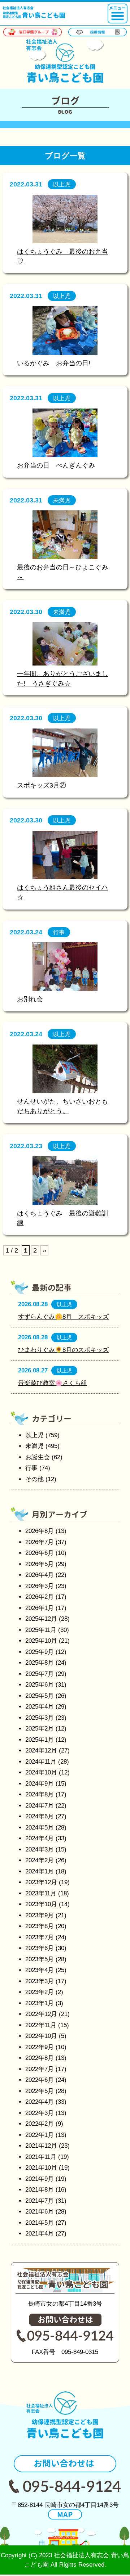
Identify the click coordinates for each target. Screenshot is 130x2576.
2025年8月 (40, 1663)
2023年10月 (41, 1904)
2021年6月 (40, 2212)
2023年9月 (40, 1915)
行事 (31, 1468)
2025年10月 (41, 1641)
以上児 (34, 1435)
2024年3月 (40, 1849)
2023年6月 (40, 1948)
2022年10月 (41, 2036)
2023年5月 (40, 1959)
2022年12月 (41, 2014)
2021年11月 (41, 2157)
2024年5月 (40, 1828)
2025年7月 (40, 1674)
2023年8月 (40, 1926)
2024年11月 (41, 1762)
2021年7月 (40, 2201)
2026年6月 (40, 1553)
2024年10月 (41, 1772)
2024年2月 (40, 1860)
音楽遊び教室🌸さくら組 (53, 1383)
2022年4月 (40, 2102)
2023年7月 (40, 1937)
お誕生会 (38, 1457)
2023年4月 (40, 1970)
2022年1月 (40, 2135)
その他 (34, 1479)
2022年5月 (40, 2091)
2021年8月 (40, 2190)
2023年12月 (41, 1882)
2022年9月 (40, 2047)
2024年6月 (40, 1816)
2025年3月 (40, 1718)
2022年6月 (40, 2080)
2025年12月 (41, 1619)
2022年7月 (40, 2069)
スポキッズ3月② (42, 785)
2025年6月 (40, 1685)
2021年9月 (40, 2179)
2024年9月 (40, 1784)
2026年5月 (40, 1564)
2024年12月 (41, 1751)
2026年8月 (40, 1531)
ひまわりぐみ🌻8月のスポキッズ (63, 1350)
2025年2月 (40, 1729)
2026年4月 (40, 1575)
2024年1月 (40, 1871)
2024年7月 (40, 1806)
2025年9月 (40, 1652)
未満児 (34, 1446)
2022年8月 (40, 2058)
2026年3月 (40, 1586)
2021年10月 (41, 2168)
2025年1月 (40, 1740)
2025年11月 (41, 1630)
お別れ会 (30, 999)
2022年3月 (40, 2113)
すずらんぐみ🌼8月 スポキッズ (63, 1317)
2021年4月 (40, 2234)
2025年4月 (40, 1707)
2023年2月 (40, 1992)
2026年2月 (40, 1597)
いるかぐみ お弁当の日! (54, 363)
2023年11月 (41, 1893)
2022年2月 (40, 2124)
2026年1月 (40, 1608)
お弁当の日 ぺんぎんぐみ (56, 465)
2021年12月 (41, 2146)
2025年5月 (40, 1696)
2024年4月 (40, 1838)
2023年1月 (40, 2003)
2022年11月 (41, 2025)
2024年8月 (40, 1794)
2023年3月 (40, 1981)
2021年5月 (40, 2223)
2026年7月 (40, 1542)
